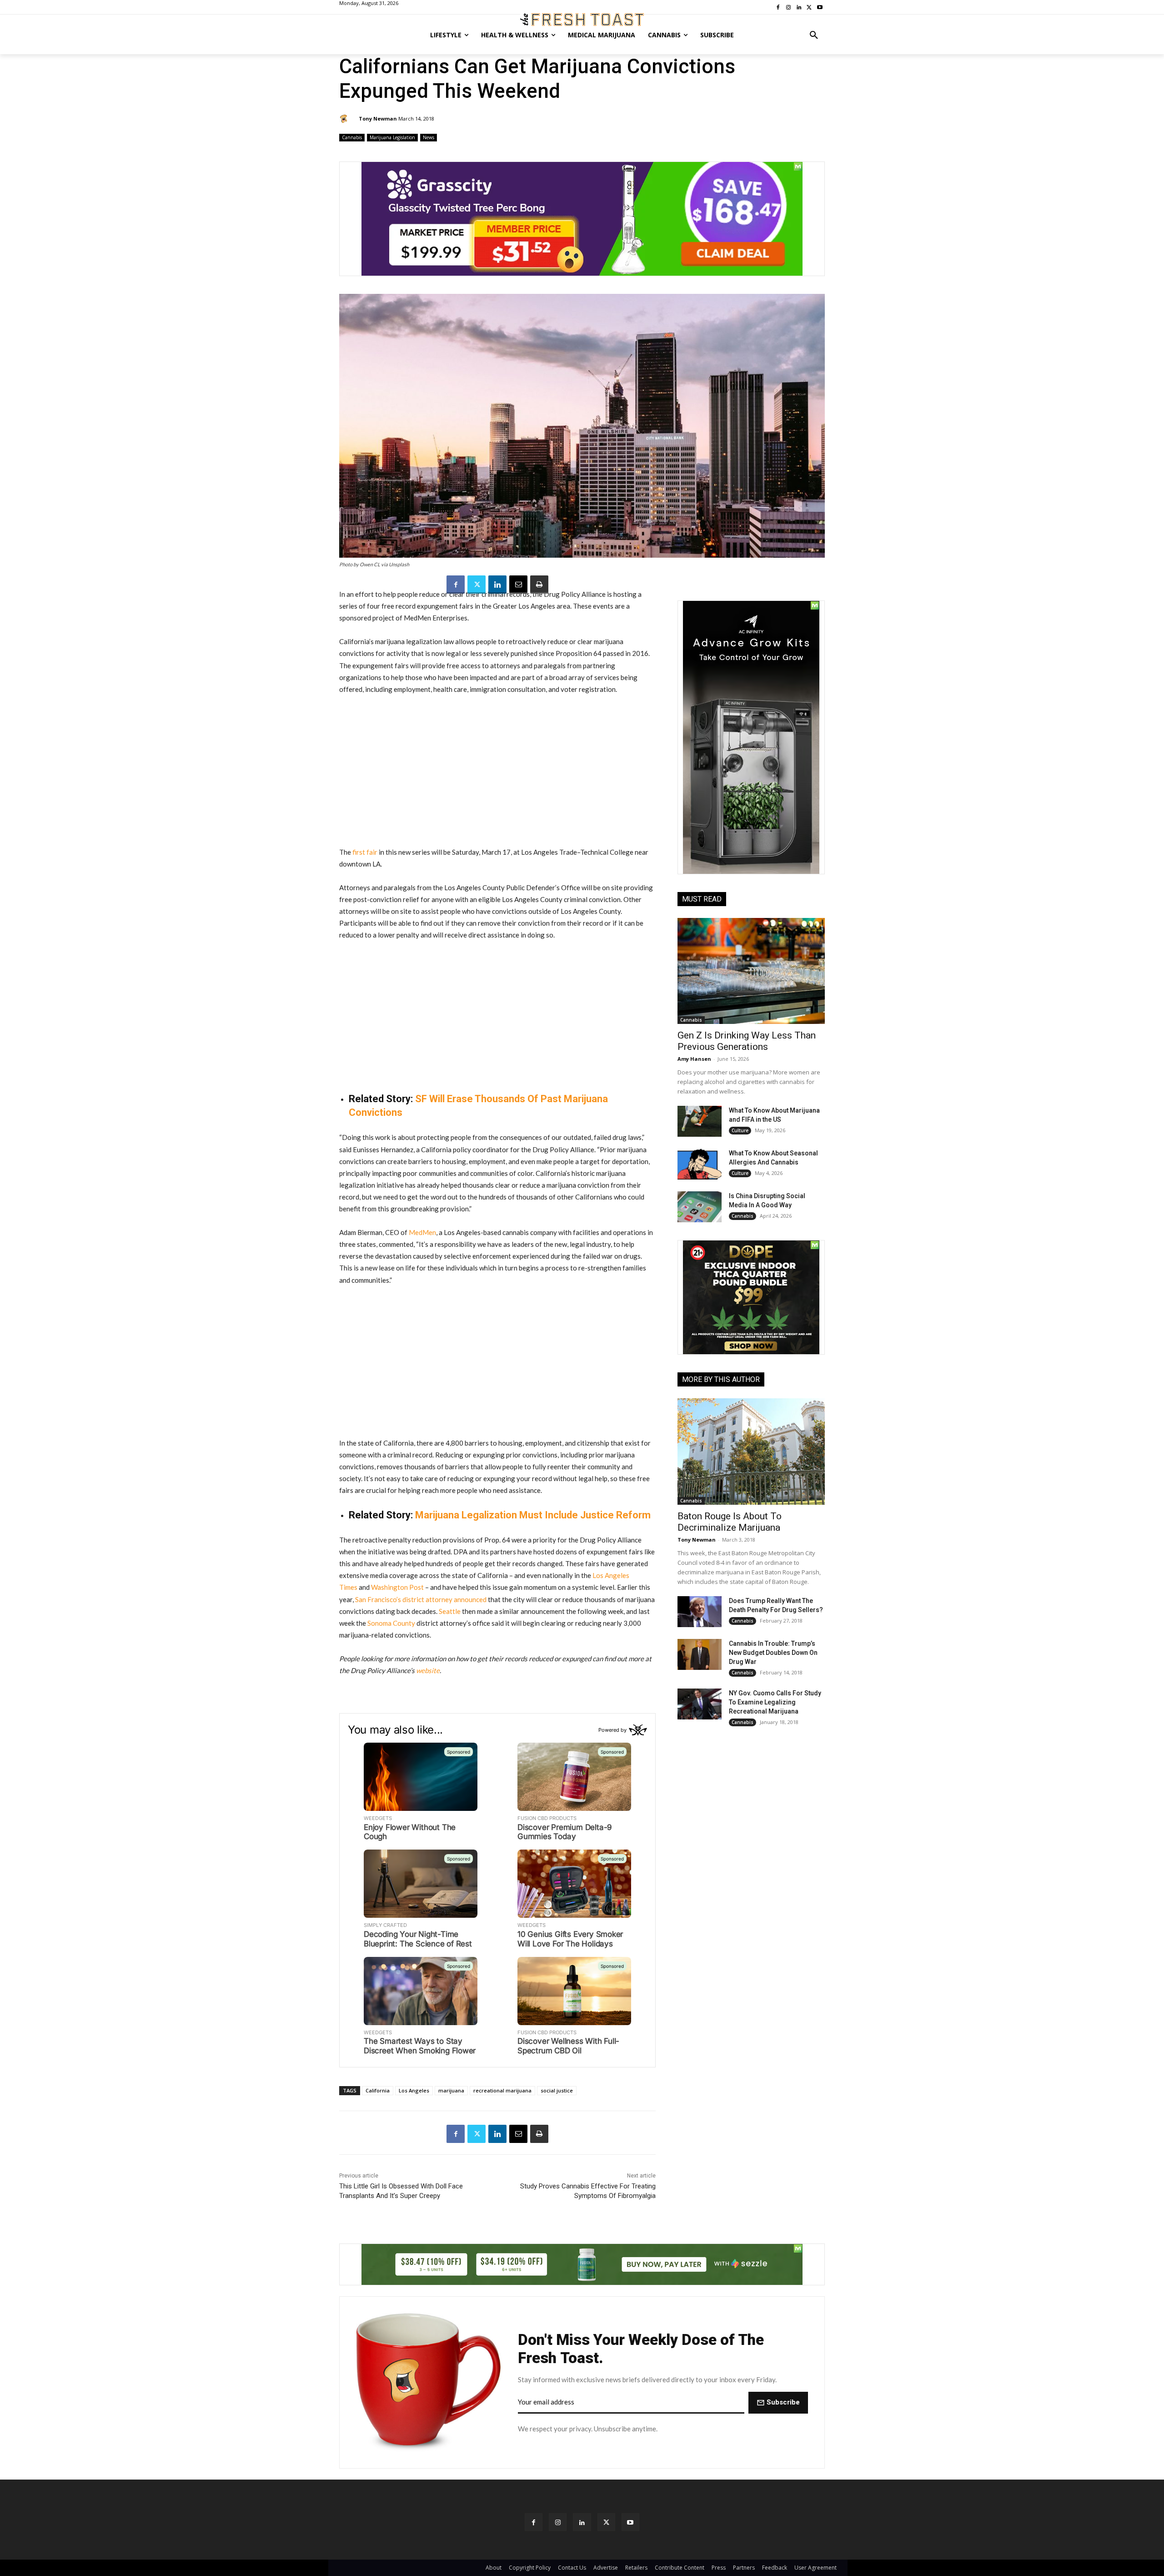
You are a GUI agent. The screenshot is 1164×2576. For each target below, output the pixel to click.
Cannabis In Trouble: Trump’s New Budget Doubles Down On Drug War (773, 1653)
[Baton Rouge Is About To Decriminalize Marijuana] (751, 1451)
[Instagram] (558, 2522)
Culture (740, 1130)
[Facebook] (456, 585)
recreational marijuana (502, 2090)
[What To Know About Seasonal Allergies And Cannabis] (700, 1164)
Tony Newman (378, 118)
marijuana (451, 2090)
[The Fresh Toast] (582, 20)
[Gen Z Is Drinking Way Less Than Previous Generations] (751, 971)
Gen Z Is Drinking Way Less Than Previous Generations (747, 1041)
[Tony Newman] (345, 119)
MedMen (422, 1232)
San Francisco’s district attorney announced (421, 1599)
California (378, 2090)
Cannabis (352, 137)
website (428, 1670)
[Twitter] (477, 585)
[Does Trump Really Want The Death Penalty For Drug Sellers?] (700, 1612)
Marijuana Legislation (392, 137)
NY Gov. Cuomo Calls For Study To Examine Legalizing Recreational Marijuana (775, 1702)
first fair (365, 852)
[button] (814, 35)
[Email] (518, 585)
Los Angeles (414, 2090)
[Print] (539, 585)
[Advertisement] (497, 771)
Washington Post (397, 1587)
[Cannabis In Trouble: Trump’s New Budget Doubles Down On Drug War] (700, 1654)
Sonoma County (391, 1623)
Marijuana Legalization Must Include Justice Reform (533, 1515)
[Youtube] (630, 2522)
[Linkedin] (497, 585)
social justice (557, 2090)
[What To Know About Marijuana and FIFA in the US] (700, 1121)
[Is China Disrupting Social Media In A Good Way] (700, 1207)
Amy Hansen (694, 1059)
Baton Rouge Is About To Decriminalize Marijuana (730, 1522)
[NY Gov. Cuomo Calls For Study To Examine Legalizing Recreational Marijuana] (700, 1704)
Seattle (450, 1611)
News (429, 137)
